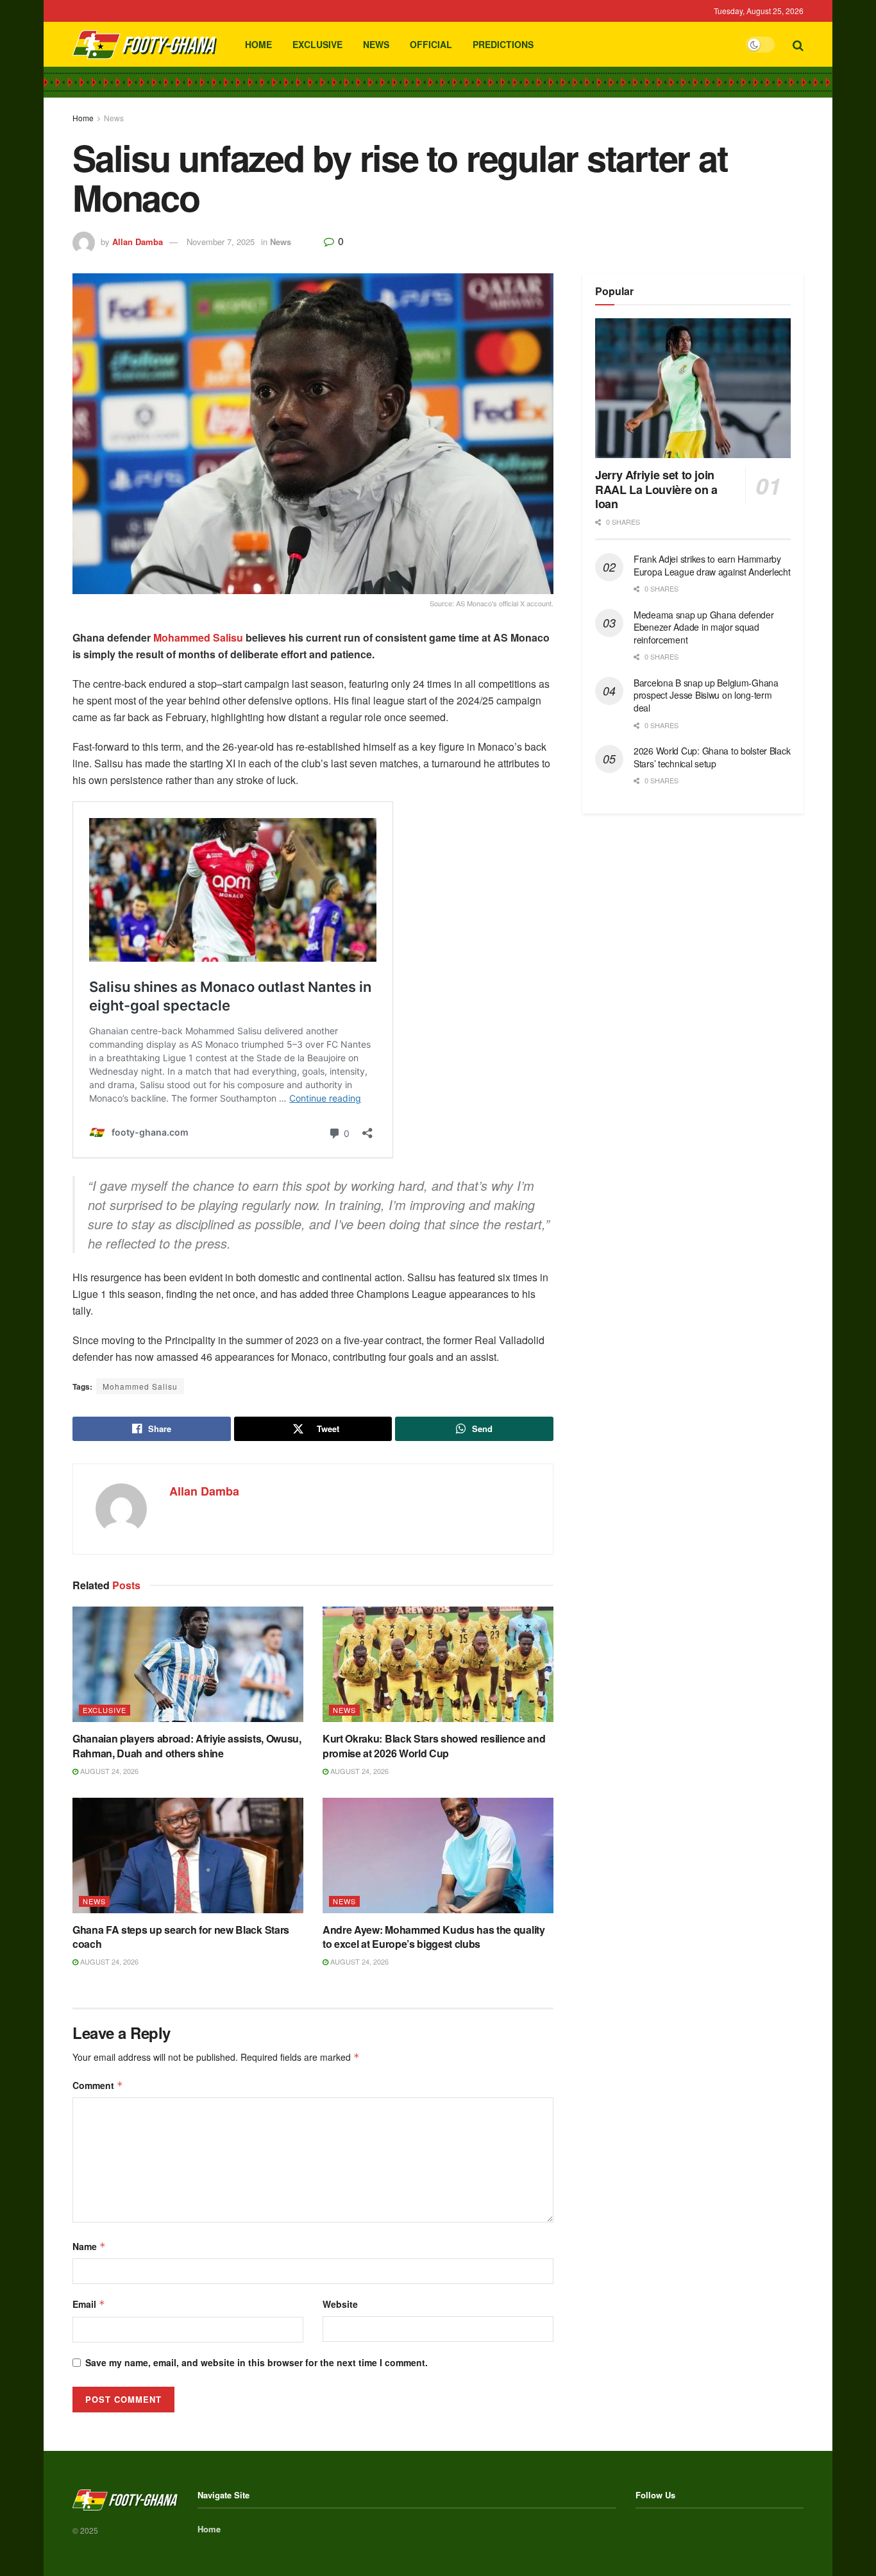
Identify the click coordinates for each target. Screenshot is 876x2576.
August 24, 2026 (108, 1771)
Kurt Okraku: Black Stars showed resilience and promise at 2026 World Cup (434, 1745)
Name (89, 2246)
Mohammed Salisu (198, 637)
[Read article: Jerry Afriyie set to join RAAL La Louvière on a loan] (693, 388)
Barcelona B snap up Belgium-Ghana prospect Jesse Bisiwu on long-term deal (706, 695)
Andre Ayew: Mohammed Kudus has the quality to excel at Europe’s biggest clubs (434, 1937)
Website (340, 2304)
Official (431, 44)
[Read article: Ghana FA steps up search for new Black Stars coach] (188, 1855)
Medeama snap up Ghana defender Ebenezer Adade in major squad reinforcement (704, 627)
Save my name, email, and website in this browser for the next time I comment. (257, 2362)
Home (258, 44)
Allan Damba (138, 242)
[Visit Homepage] (145, 45)
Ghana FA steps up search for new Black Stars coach (181, 1937)
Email (89, 2304)
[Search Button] (798, 44)
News (376, 44)
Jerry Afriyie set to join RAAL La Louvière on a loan (656, 489)
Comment (98, 2085)
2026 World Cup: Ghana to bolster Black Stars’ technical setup (712, 757)
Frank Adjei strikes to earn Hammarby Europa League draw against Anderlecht (712, 565)
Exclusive (317, 44)
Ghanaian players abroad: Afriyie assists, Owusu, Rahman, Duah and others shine (187, 1745)
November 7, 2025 (221, 242)
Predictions (503, 44)
